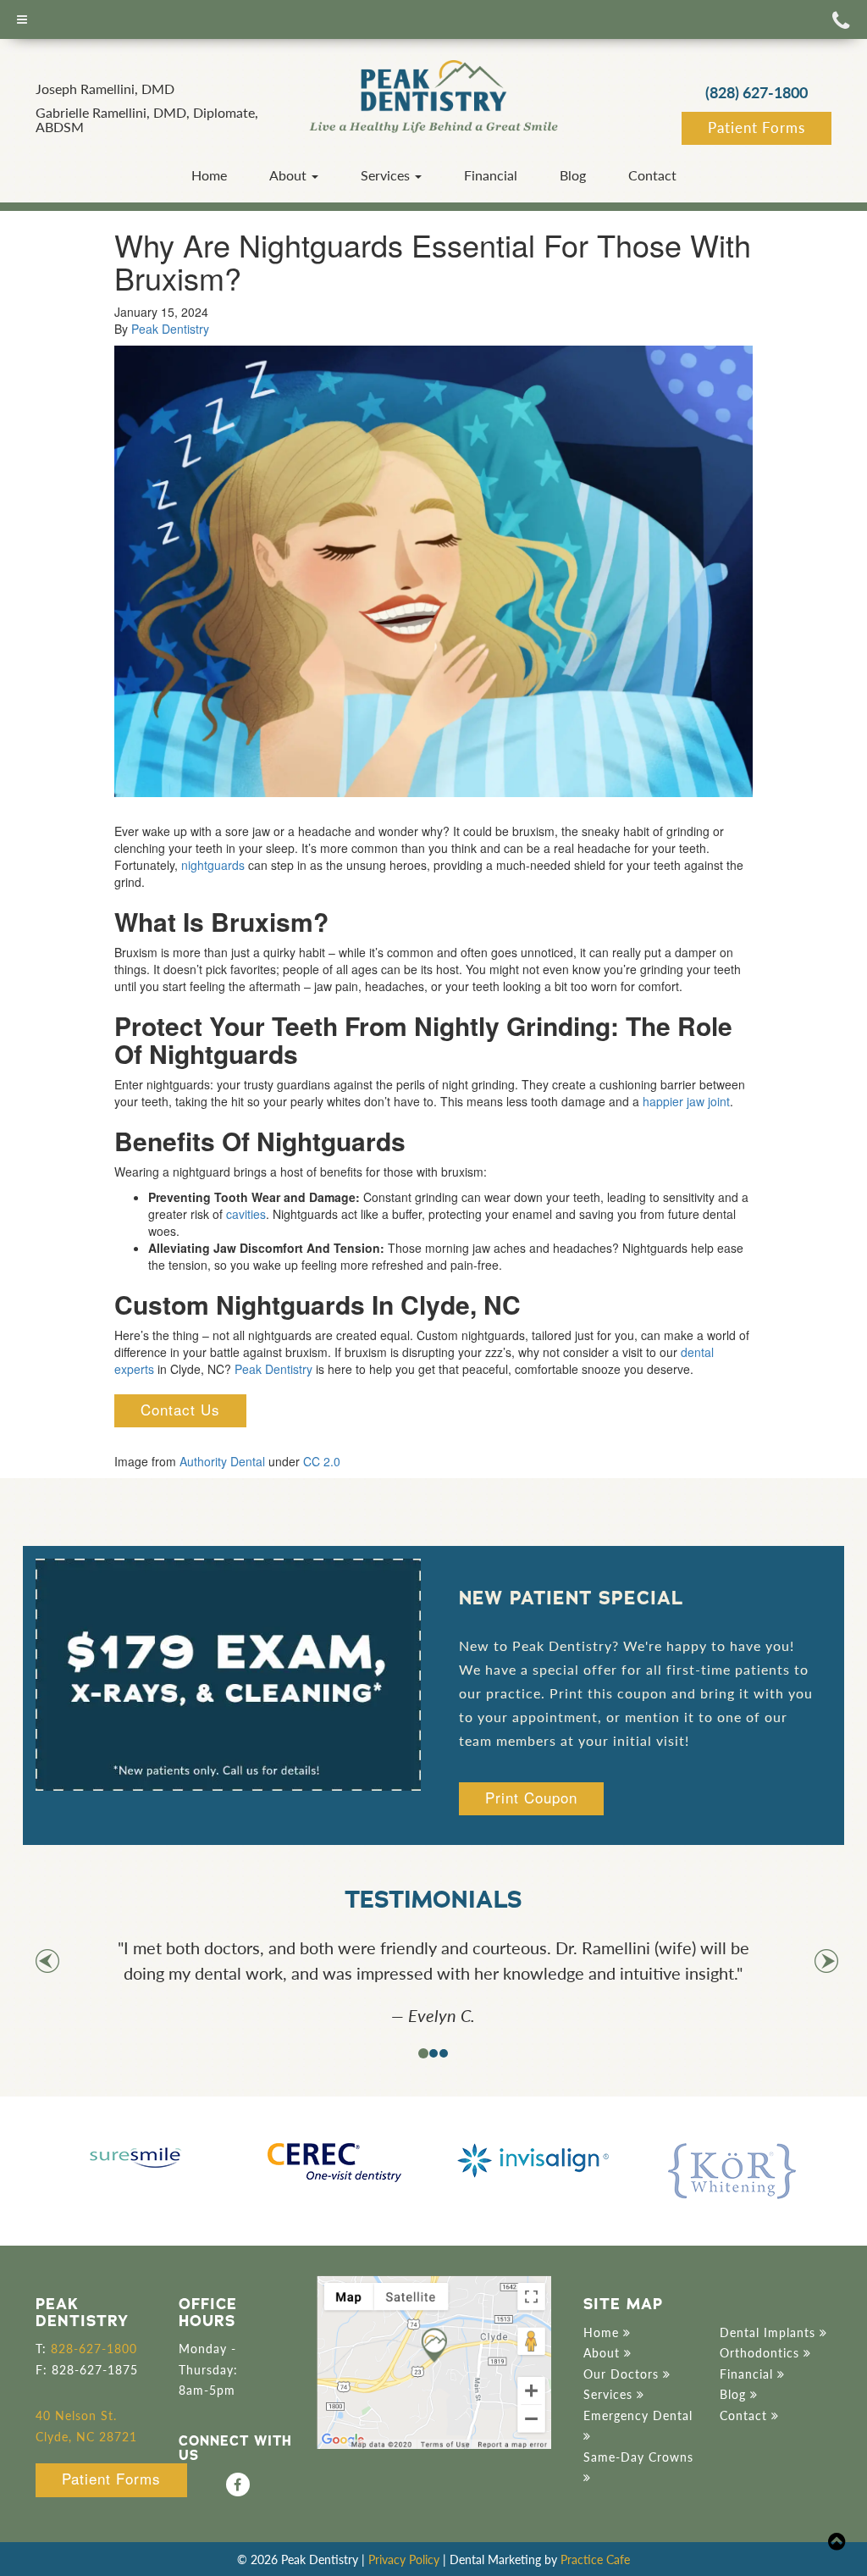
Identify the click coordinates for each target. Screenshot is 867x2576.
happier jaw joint (686, 1101)
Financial (491, 175)
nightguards (213, 865)
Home (209, 175)
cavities (246, 1214)
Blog (573, 175)
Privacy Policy (404, 2559)
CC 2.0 (322, 1461)
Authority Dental (222, 1461)
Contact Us (180, 1409)
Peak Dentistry (170, 329)
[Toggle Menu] (22, 19)
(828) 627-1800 (757, 92)
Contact (652, 175)
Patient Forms (757, 127)
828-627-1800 (94, 2348)
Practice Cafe (595, 2559)
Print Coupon (531, 1797)
